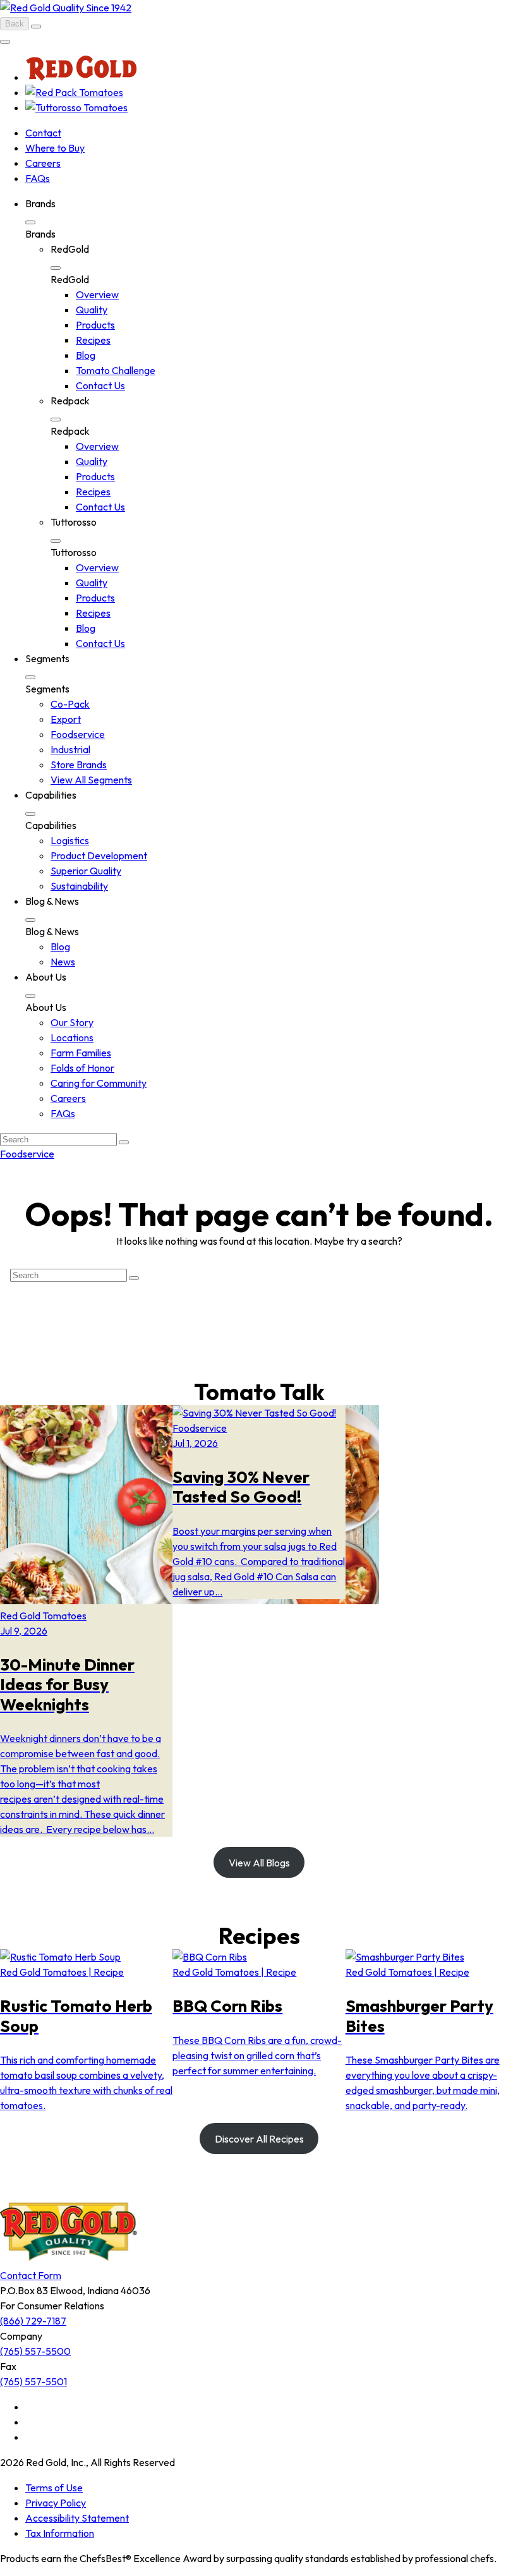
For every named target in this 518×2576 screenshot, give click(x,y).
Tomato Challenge (116, 370)
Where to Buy (55, 148)
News (63, 962)
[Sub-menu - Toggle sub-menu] (30, 222)
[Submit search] (124, 1142)
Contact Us (100, 385)
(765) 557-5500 (35, 2351)
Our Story (72, 1022)
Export (66, 719)
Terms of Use (54, 2488)
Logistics (70, 840)
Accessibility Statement (77, 2518)
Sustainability (79, 886)
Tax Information (60, 2533)
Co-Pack (70, 704)
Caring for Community (99, 1083)
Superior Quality (86, 871)
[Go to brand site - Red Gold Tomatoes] (81, 77)
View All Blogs (259, 1863)
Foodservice (78, 734)
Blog (86, 355)
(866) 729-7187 (33, 2321)
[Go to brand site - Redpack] (74, 92)
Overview (97, 294)
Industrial (70, 749)
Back (15, 24)
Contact (43, 133)
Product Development (99, 856)
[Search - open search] (36, 27)
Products (95, 325)
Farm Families (81, 1053)
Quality (92, 310)
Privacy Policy (56, 2503)
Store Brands (79, 765)
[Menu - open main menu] (5, 42)
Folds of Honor (82, 1068)
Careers (43, 163)
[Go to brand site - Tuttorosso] (76, 107)
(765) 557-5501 (33, 2381)
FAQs (38, 178)
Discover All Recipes (259, 2139)
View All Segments (91, 780)
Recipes (93, 340)
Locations (72, 1037)
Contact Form (31, 2275)
